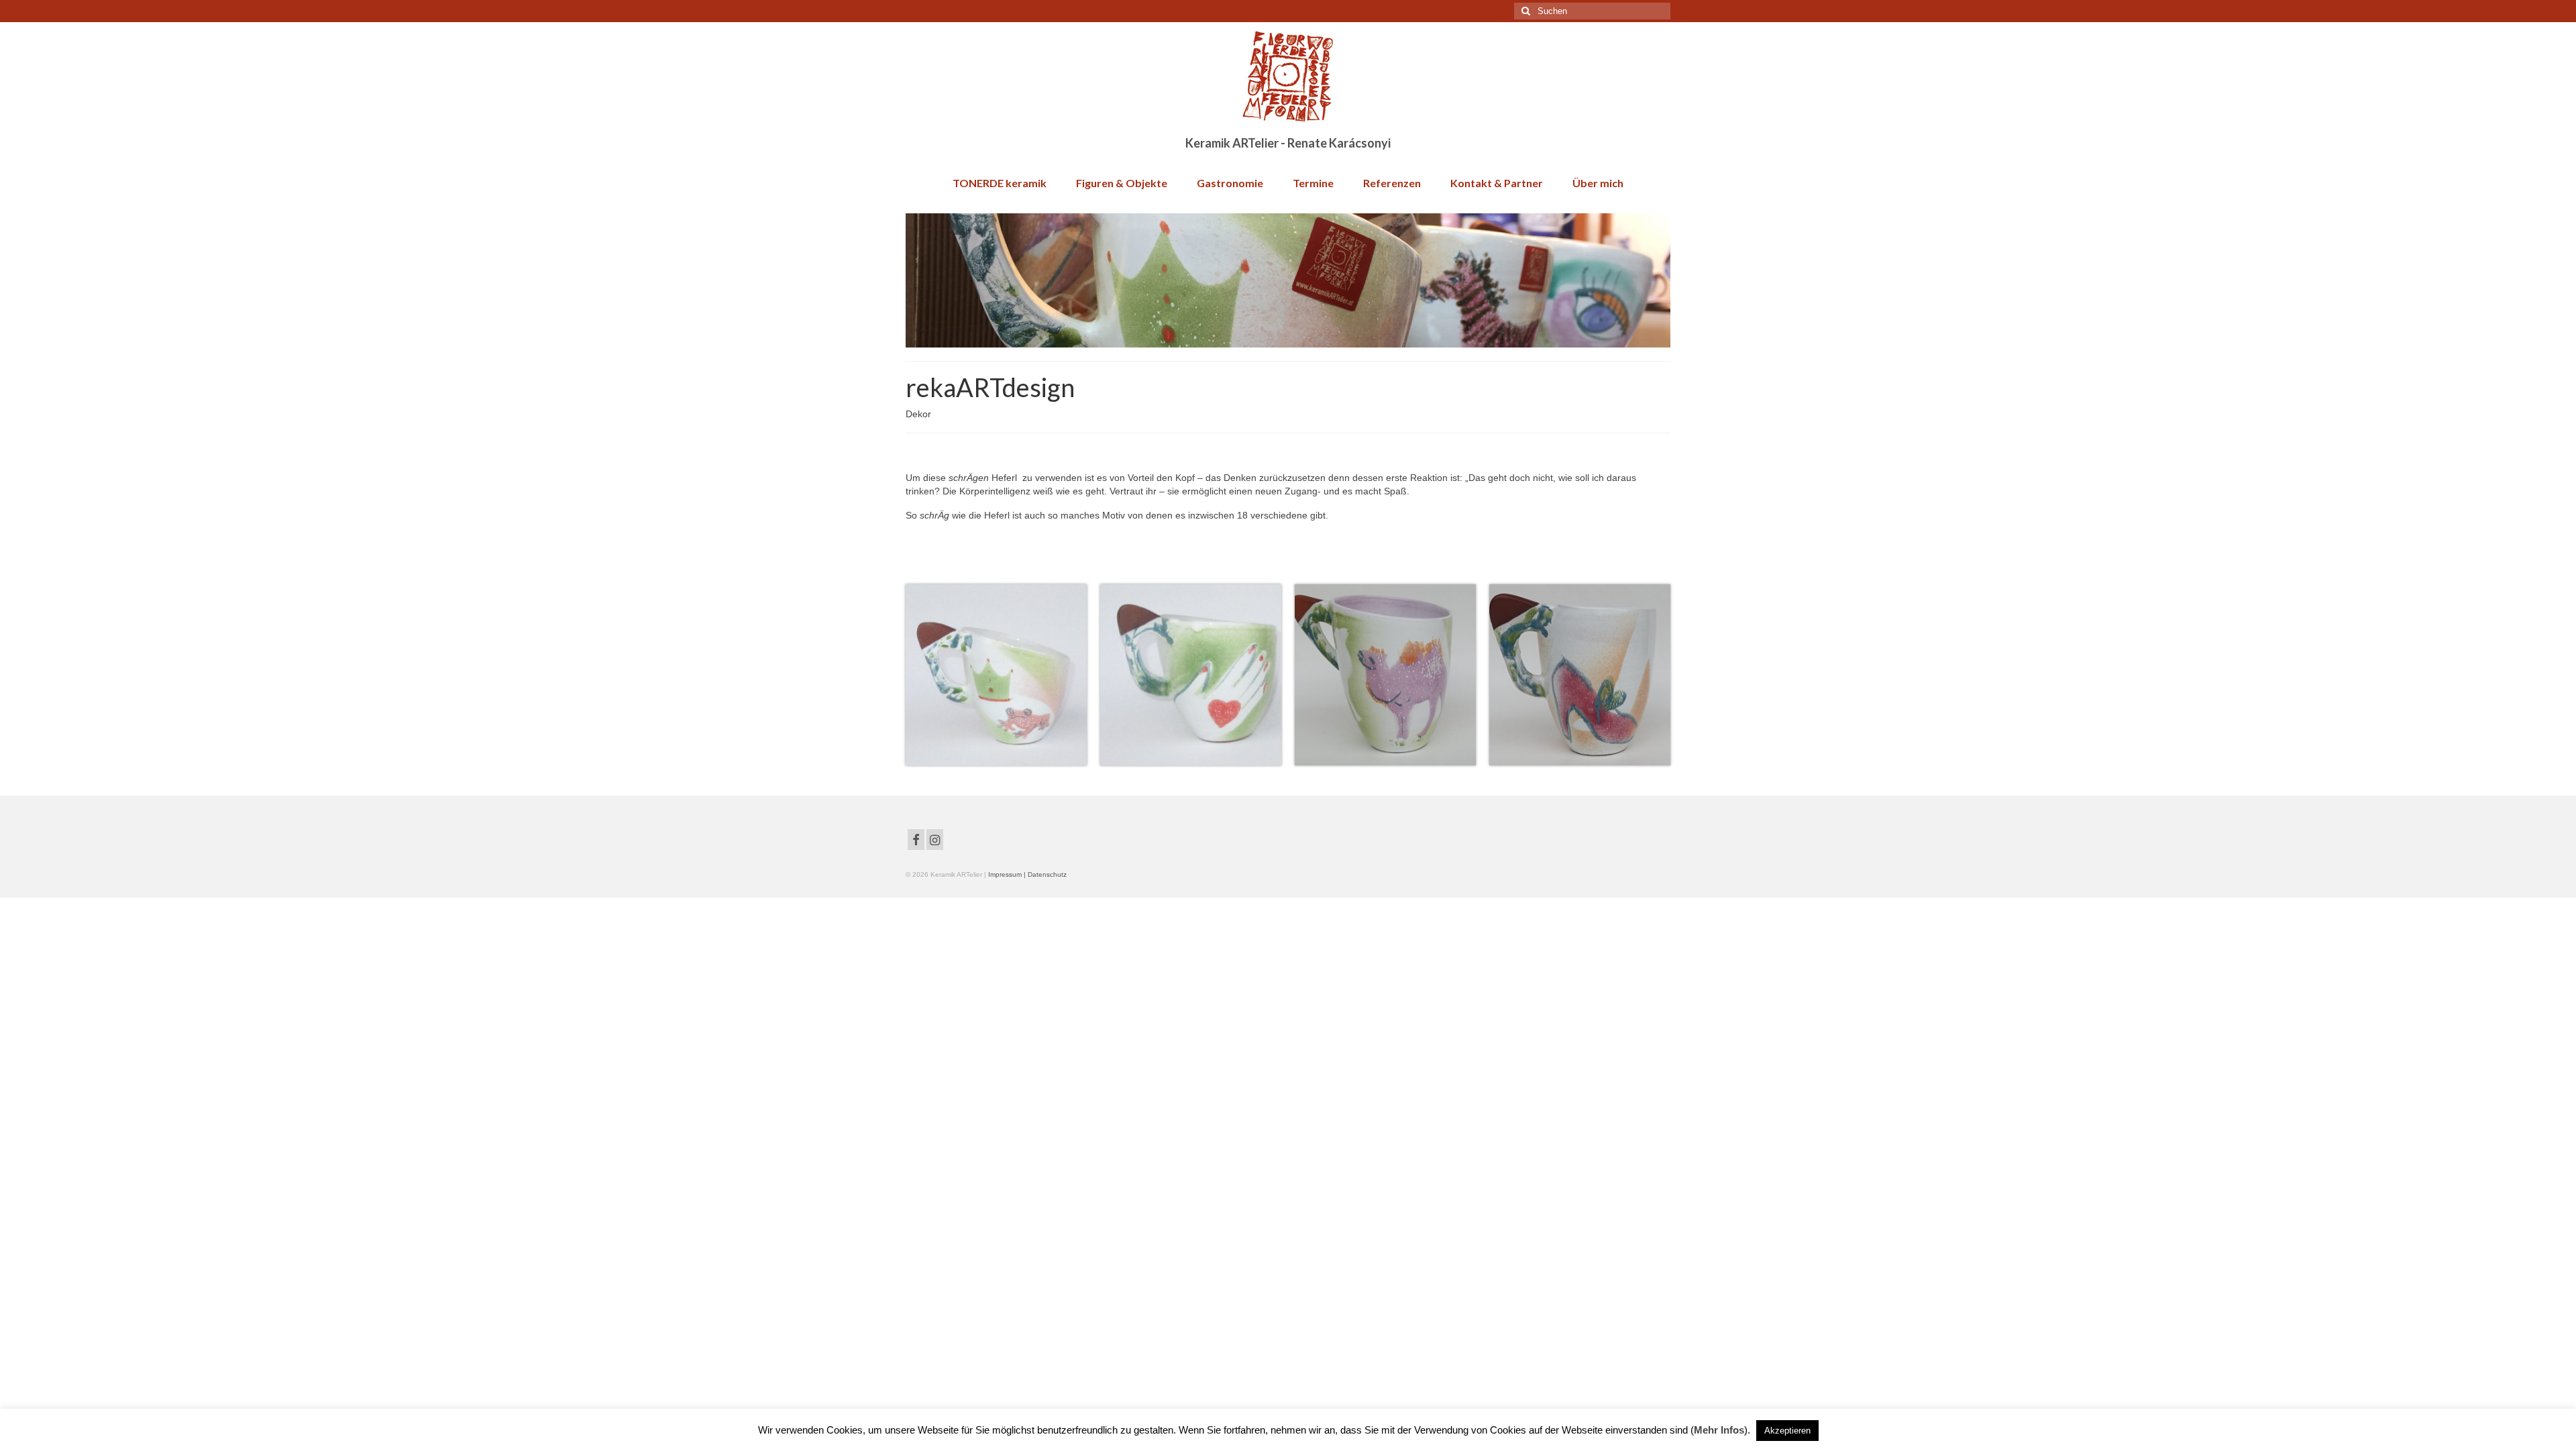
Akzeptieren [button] (1787, 1431)
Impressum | (1008, 874)
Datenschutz (1047, 874)
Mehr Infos (1719, 1430)
